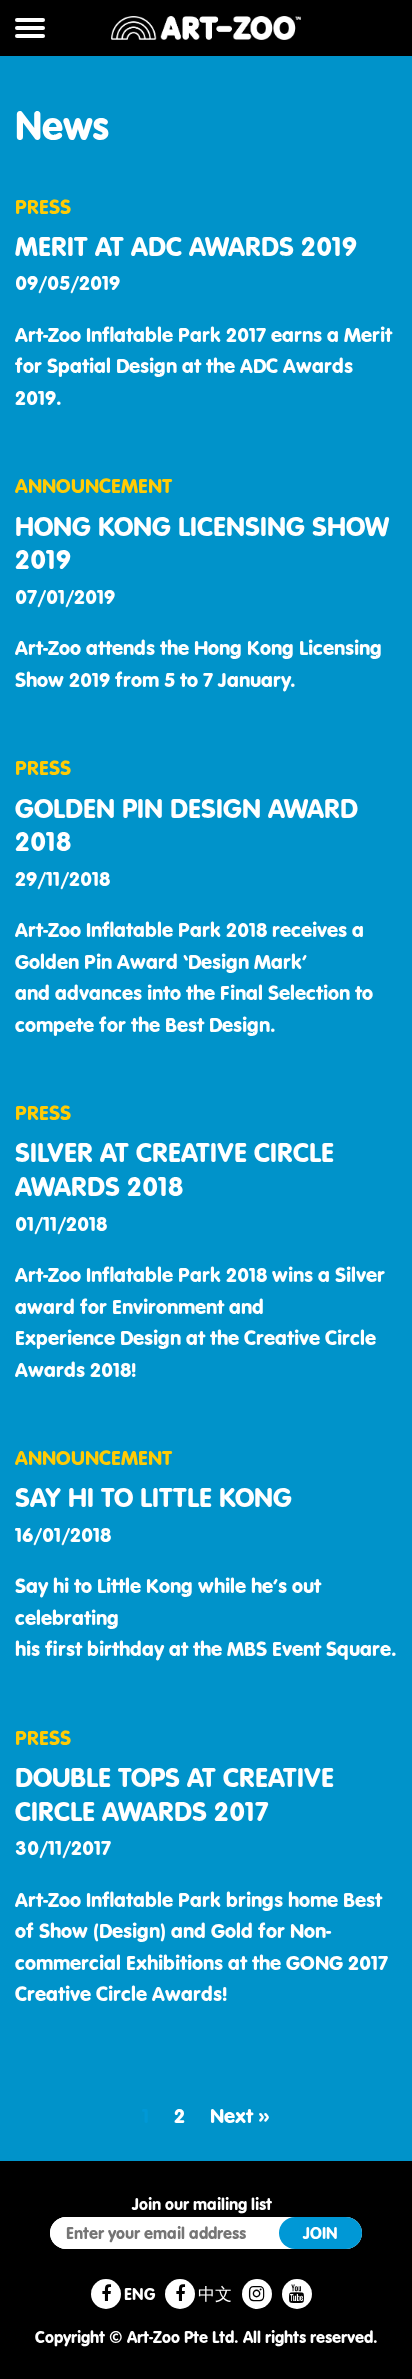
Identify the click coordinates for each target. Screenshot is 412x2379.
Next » (240, 2115)
